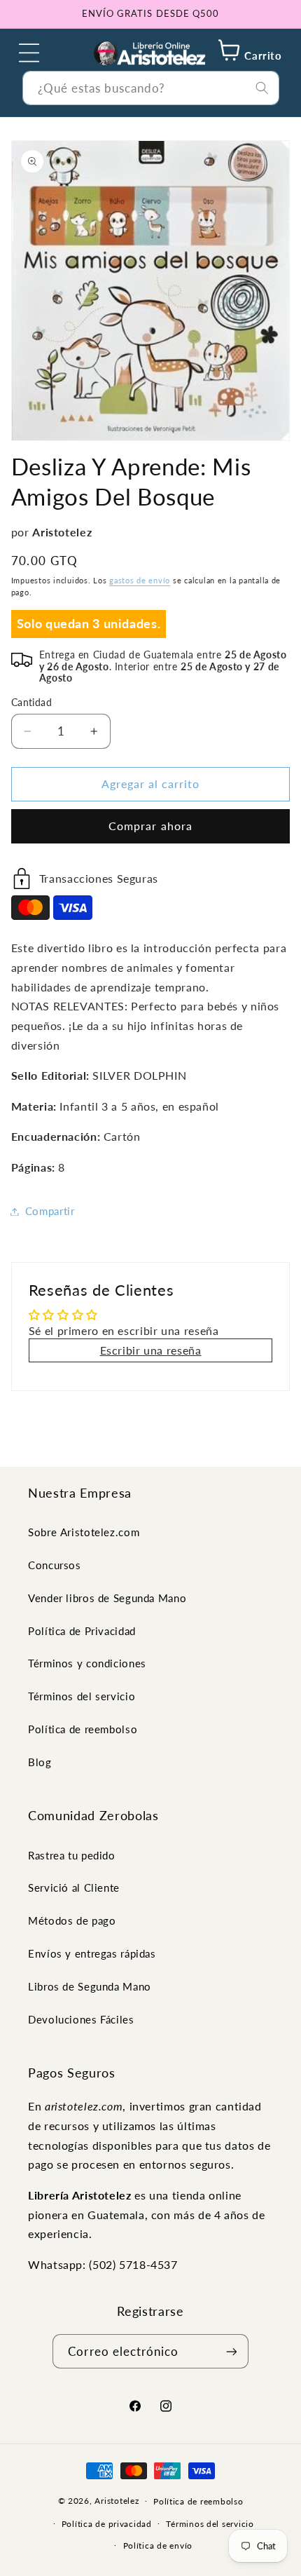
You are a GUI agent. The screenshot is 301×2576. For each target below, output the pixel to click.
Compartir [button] (50, 1211)
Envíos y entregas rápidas (92, 1953)
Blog (40, 1762)
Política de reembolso (83, 1729)
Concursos (55, 1565)
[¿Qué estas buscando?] (262, 88)
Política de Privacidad (82, 1631)
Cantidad (31, 703)
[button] (29, 53)
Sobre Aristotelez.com (84, 1532)
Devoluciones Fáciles (81, 2019)
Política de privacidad (107, 2524)
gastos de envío (140, 581)
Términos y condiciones (87, 1663)
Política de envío (158, 2546)
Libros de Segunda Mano (90, 1986)
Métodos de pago (72, 1920)
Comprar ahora (150, 826)
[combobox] (151, 88)
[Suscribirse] (231, 2351)
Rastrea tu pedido (72, 1855)
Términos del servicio (82, 1696)
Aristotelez (117, 2501)
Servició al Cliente (74, 1887)
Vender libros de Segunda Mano (107, 1598)
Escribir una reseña (151, 1350)
